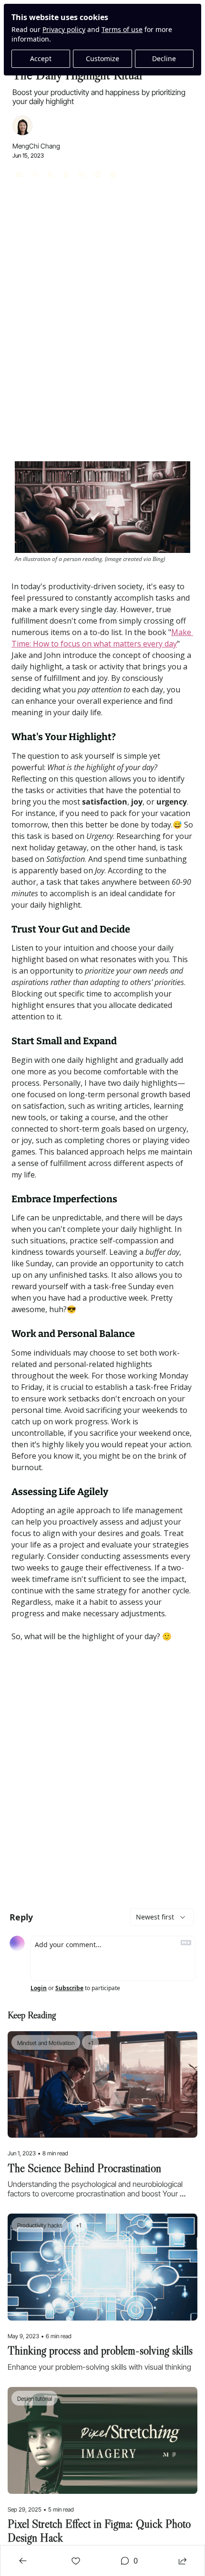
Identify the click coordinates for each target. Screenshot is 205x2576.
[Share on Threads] (66, 175)
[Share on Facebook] (35, 175)
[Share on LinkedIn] (82, 175)
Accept (41, 58)
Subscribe (69, 1988)
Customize (102, 58)
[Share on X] (50, 175)
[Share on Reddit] (97, 175)
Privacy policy (64, 29)
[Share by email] (19, 175)
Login (39, 1988)
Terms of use (122, 29)
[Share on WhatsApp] (113, 175)
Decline (164, 58)
